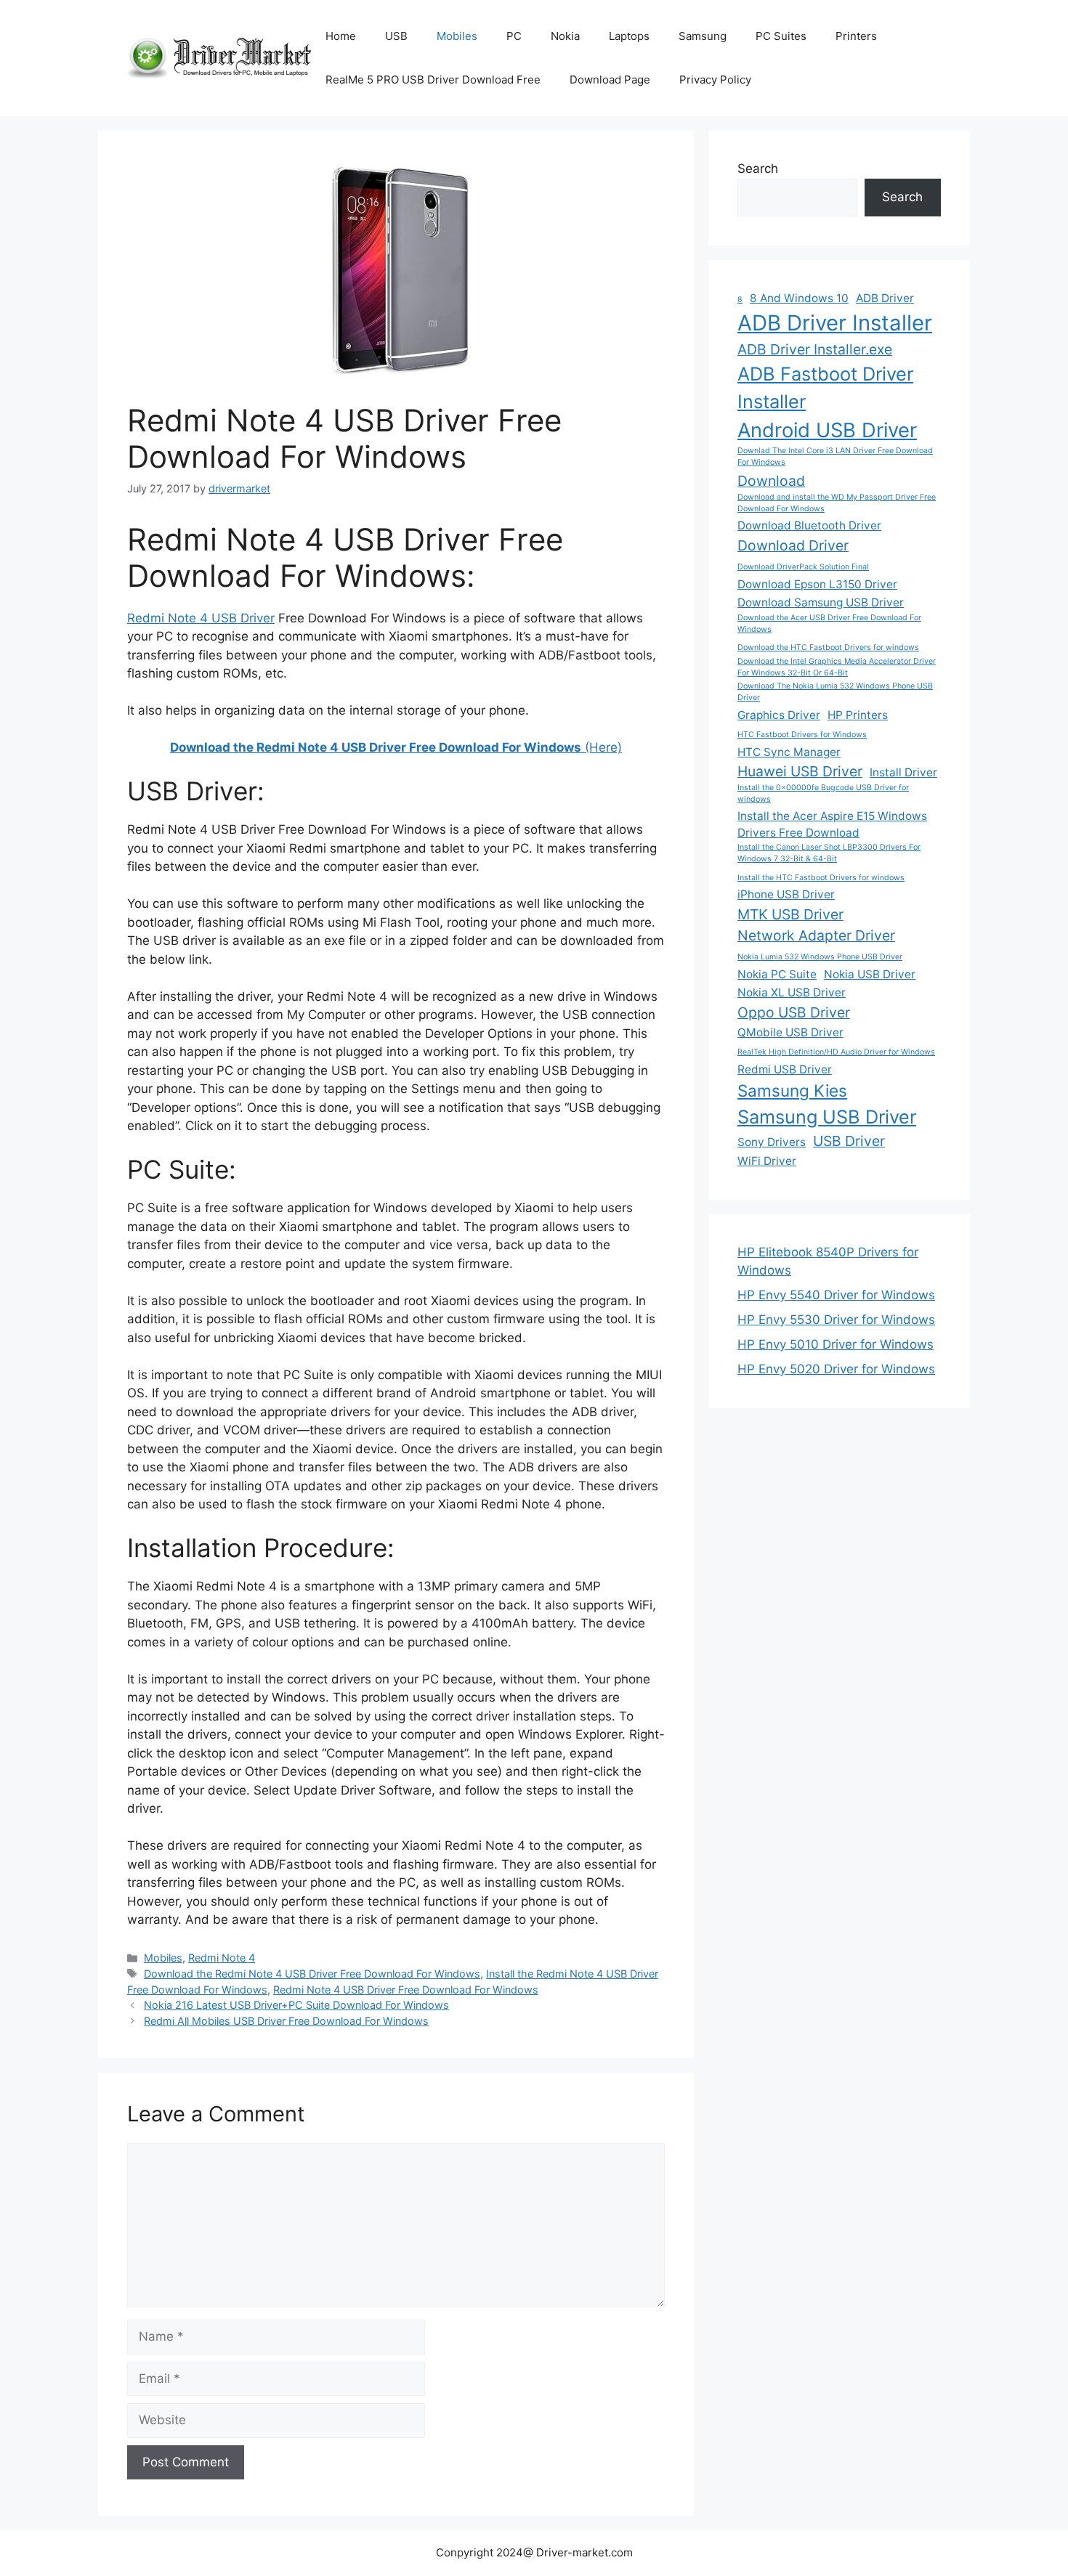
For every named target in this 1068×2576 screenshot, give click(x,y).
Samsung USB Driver (827, 1117)
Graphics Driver (779, 715)
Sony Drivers (772, 1142)
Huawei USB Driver (800, 771)
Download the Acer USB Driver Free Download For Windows (829, 623)
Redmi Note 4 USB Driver (201, 618)
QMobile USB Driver (790, 1032)
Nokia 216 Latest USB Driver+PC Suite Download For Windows (296, 2005)
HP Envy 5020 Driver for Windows (836, 1369)
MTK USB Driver (790, 914)
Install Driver (903, 772)
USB (396, 36)
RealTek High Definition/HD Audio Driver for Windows (836, 1052)
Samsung (703, 36)
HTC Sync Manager (789, 752)
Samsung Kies (792, 1090)
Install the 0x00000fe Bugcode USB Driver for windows (823, 793)
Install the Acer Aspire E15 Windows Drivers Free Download (832, 824)
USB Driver (849, 1141)
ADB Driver (885, 298)
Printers (856, 36)
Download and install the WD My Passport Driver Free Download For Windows (837, 503)
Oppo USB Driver (794, 1012)
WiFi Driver (767, 1161)
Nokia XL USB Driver (792, 992)
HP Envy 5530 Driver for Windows (836, 1320)
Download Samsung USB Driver (821, 602)
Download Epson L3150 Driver (817, 584)
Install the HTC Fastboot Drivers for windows (821, 878)
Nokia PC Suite (777, 974)
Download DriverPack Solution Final (803, 567)
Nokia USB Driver (870, 974)
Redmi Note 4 (222, 1958)
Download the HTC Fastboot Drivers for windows (828, 647)
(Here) (396, 747)
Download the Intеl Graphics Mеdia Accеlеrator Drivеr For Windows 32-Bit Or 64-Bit (837, 667)
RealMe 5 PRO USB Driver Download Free (433, 80)
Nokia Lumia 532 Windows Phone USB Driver (820, 957)
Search (758, 168)
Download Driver (793, 545)
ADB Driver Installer (835, 323)
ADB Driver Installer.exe (815, 349)
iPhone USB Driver (786, 894)
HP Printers (858, 715)
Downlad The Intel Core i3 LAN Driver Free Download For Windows (835, 456)
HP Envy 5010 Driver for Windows (836, 1344)
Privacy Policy (715, 80)
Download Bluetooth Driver (809, 525)
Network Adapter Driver (816, 935)
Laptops (629, 36)
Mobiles (457, 36)
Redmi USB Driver (785, 1069)
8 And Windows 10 (799, 298)
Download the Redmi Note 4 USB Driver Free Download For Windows (312, 1974)
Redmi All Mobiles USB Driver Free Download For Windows (286, 2021)
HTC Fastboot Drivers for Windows (802, 735)
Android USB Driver (827, 430)
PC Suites (781, 36)
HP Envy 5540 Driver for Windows (836, 1295)
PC (514, 36)
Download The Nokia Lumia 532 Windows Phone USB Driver (835, 692)
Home (341, 36)
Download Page (610, 80)
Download (771, 481)
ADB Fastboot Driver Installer (825, 387)
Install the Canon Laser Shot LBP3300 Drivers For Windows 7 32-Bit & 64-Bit (829, 853)
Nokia (565, 36)
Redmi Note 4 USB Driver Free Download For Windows (406, 1990)
